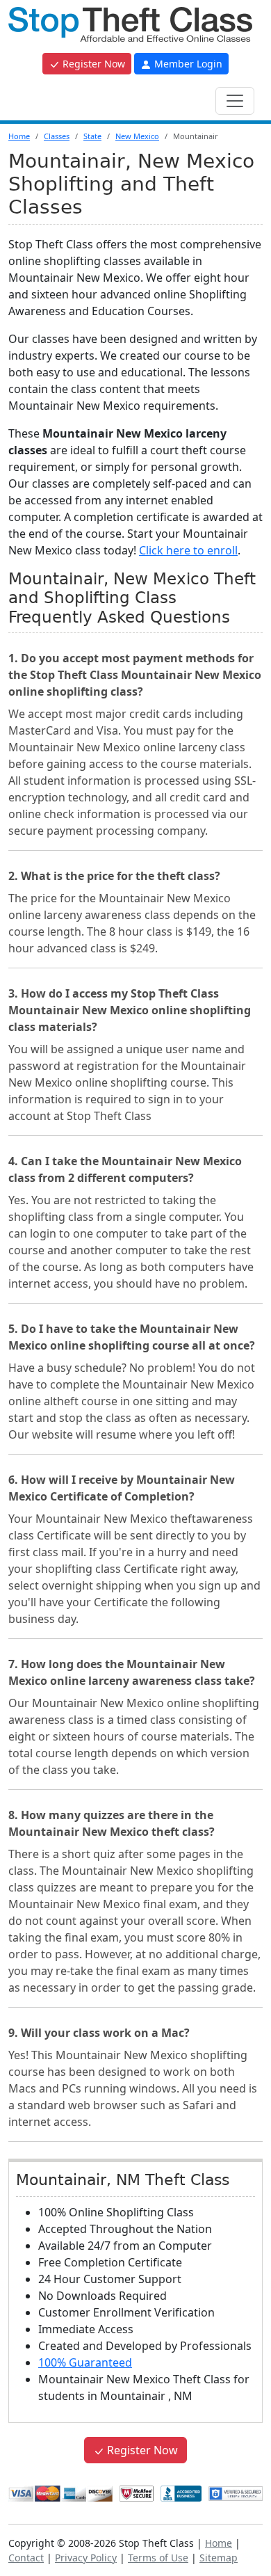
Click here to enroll (188, 550)
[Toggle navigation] (235, 101)
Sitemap (219, 2558)
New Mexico (137, 136)
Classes (57, 136)
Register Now (92, 64)
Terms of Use (158, 2558)
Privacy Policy (86, 2558)
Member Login (187, 64)
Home (19, 136)
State (92, 136)
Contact (26, 2558)
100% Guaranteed (85, 2362)
